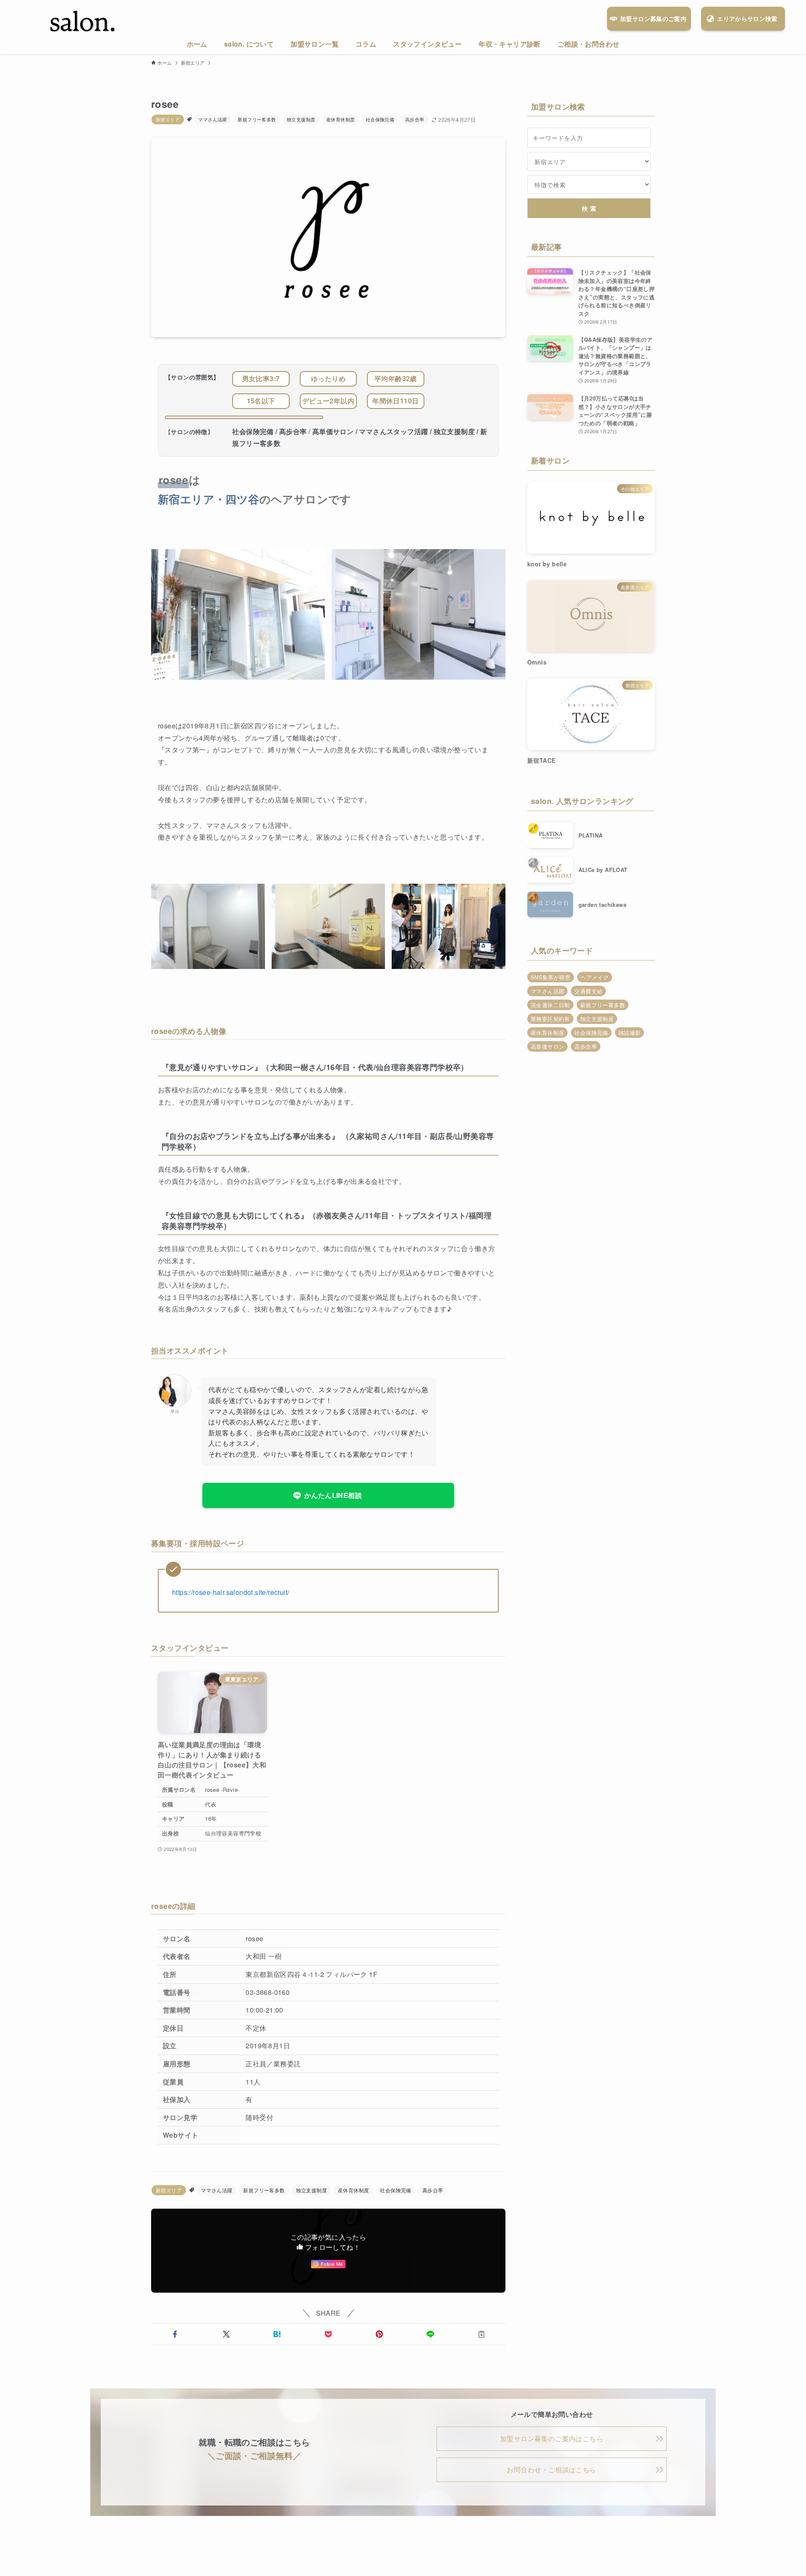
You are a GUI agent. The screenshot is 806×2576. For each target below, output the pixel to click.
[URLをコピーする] (482, 2334)
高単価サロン (547, 1046)
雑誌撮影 (630, 1033)
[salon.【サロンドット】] (83, 22)
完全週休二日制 (550, 1005)
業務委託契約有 (550, 1019)
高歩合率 (415, 119)
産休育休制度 (340, 119)
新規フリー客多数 (257, 119)
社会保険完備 (380, 119)
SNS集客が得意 (551, 977)
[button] (175, 2334)
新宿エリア (168, 119)
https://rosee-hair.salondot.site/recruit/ (231, 1592)
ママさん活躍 (212, 119)
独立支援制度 (301, 119)
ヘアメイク (595, 977)
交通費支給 (588, 991)
